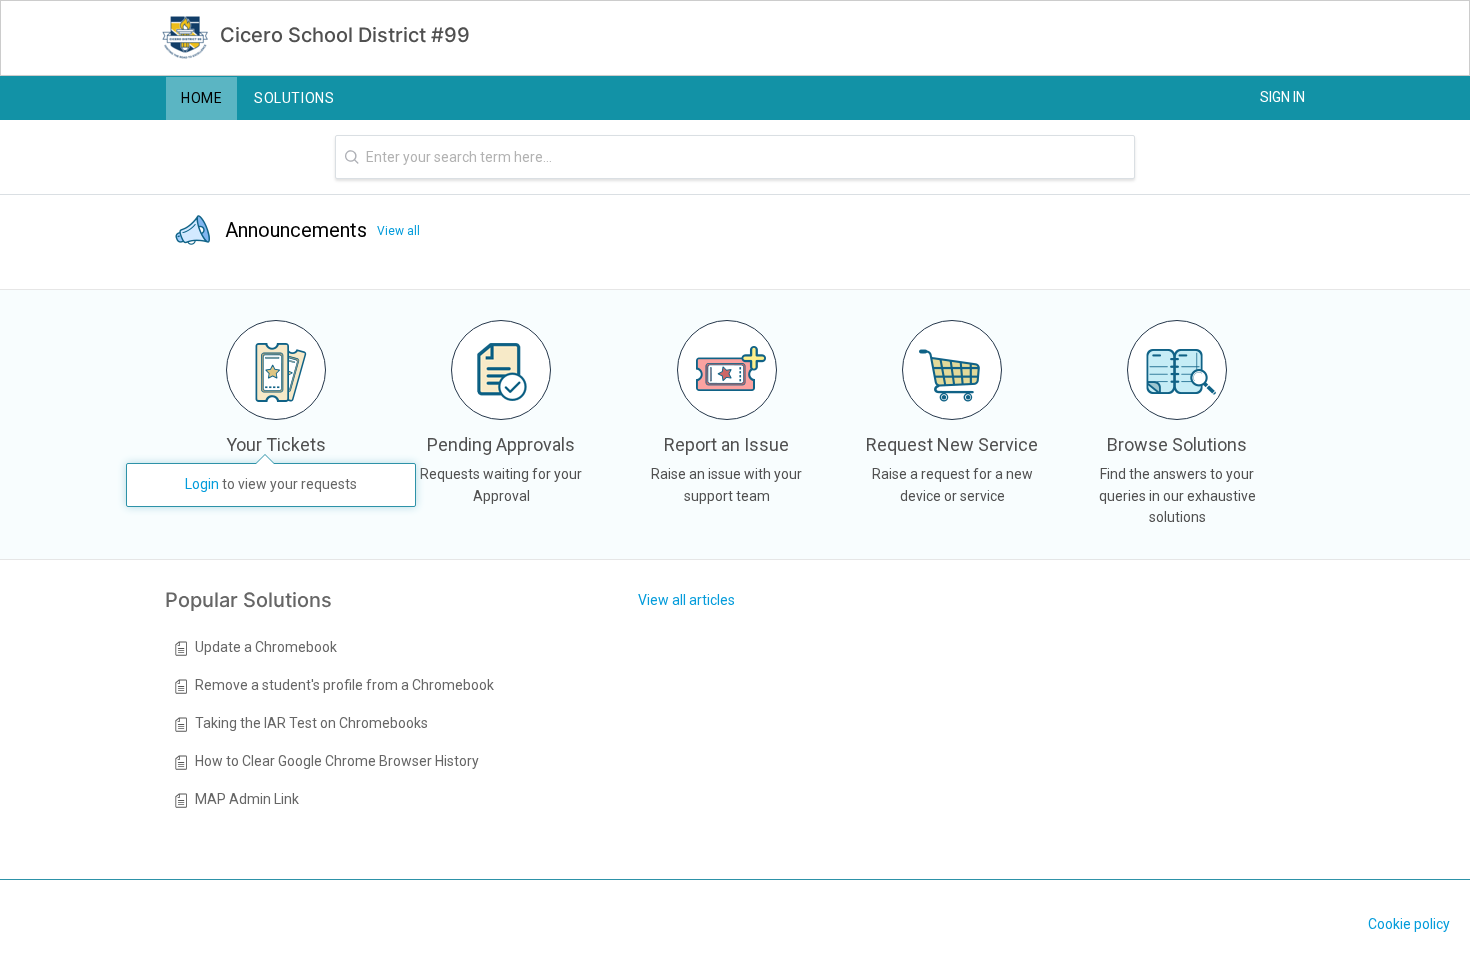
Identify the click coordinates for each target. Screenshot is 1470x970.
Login (202, 484)
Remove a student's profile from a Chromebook (344, 685)
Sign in (1282, 97)
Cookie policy (1409, 924)
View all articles (686, 600)
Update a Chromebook (266, 647)
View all (398, 231)
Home (201, 98)
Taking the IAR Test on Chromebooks (311, 723)
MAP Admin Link (247, 799)
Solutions (294, 98)
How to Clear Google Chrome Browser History (337, 761)
